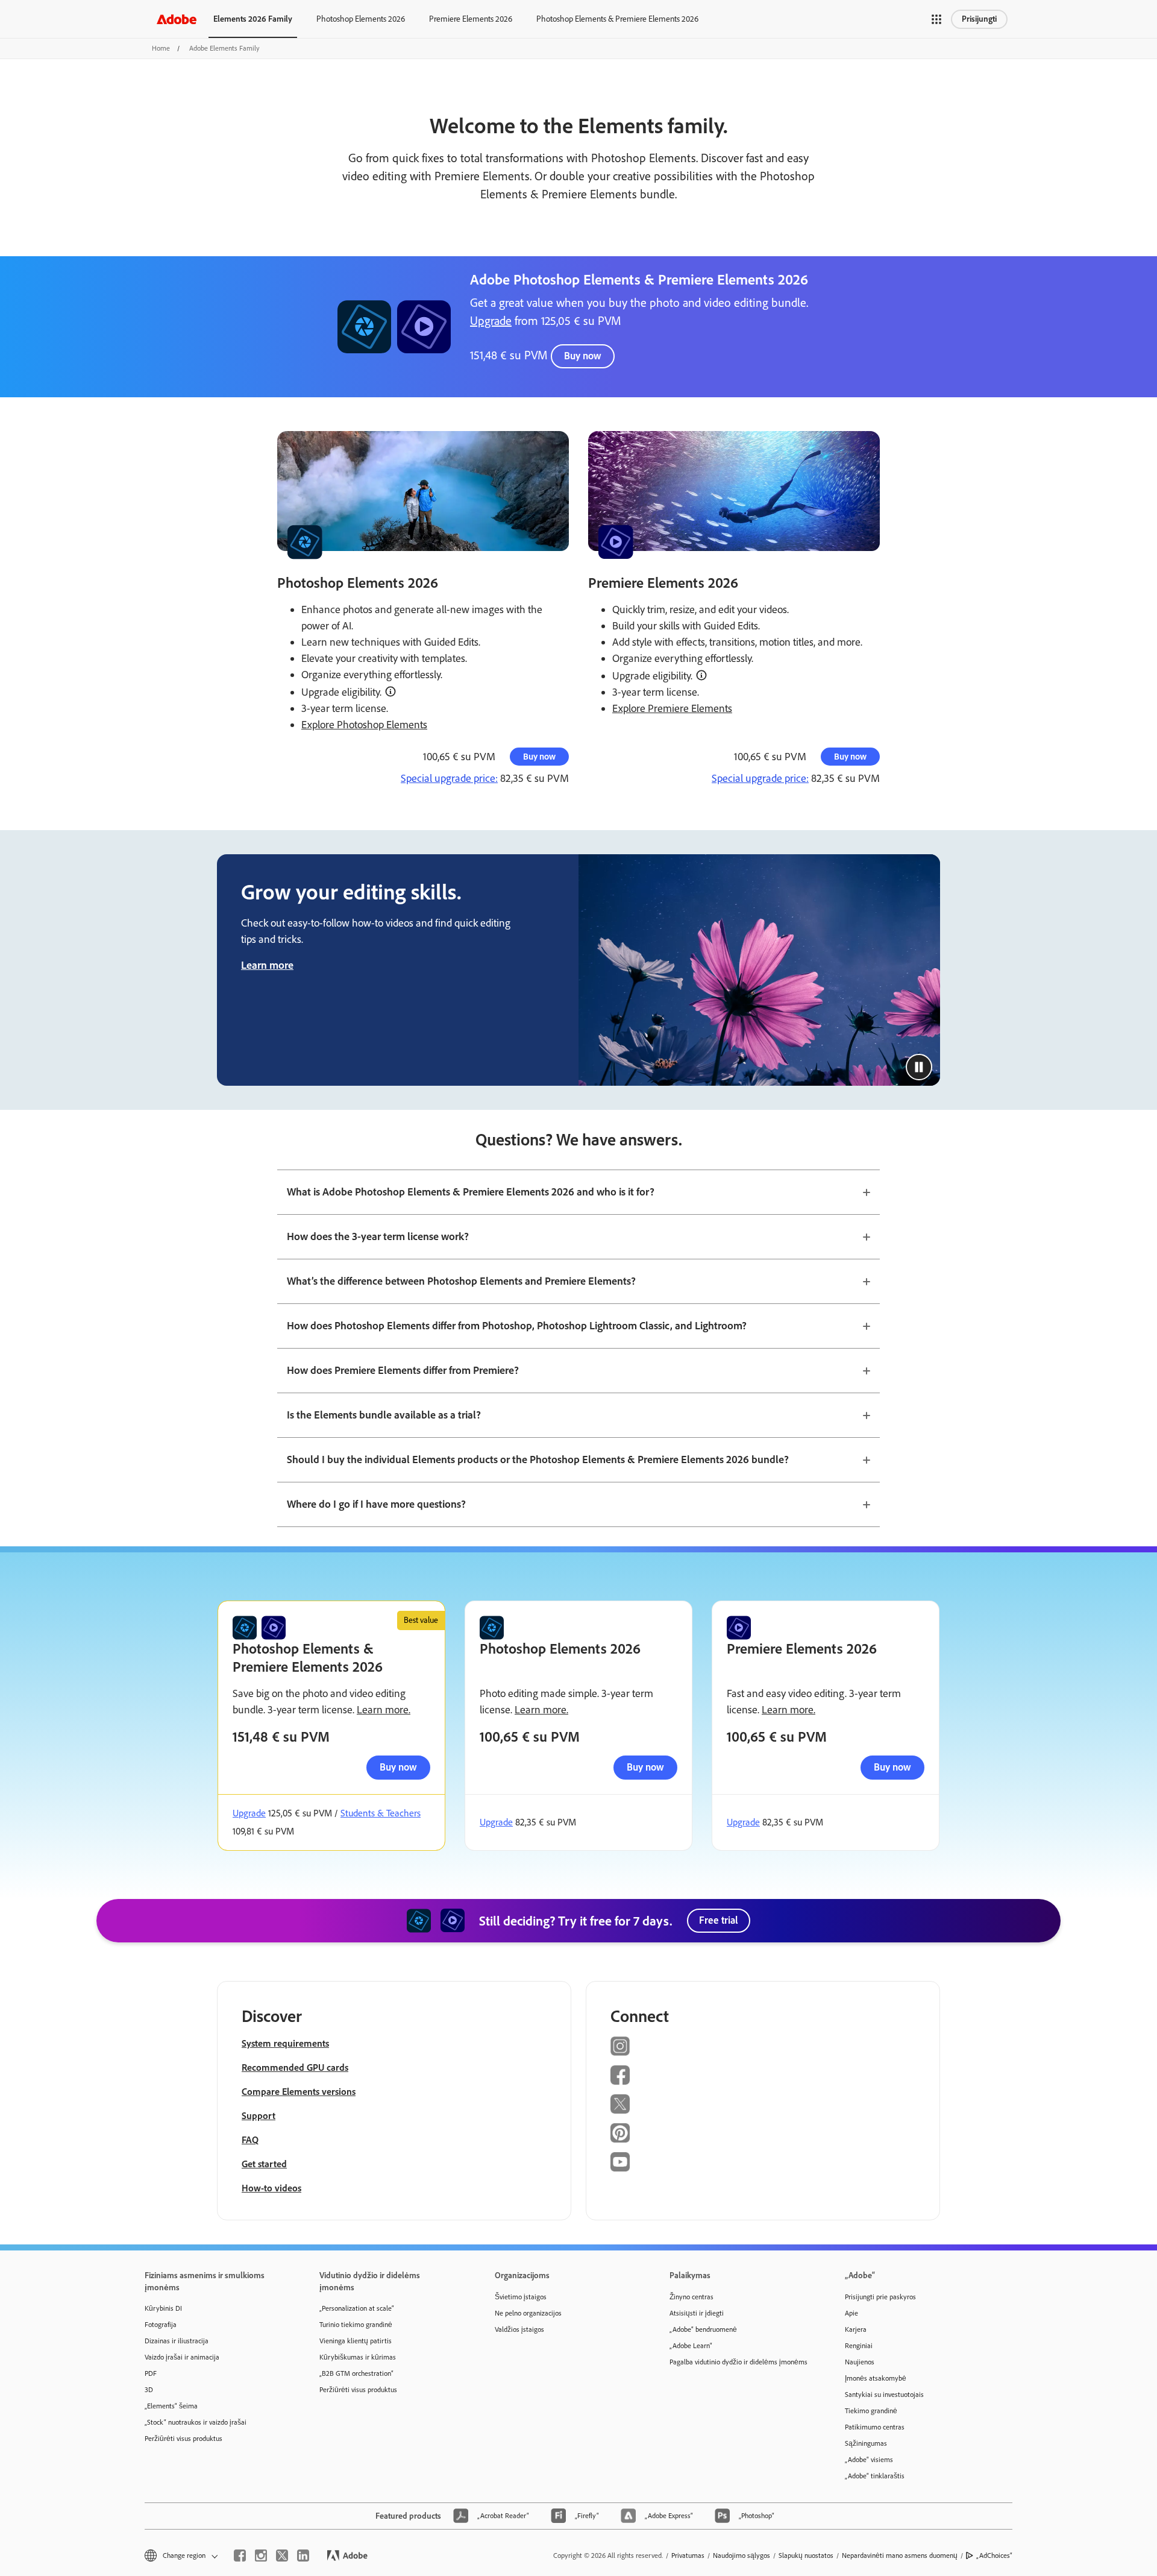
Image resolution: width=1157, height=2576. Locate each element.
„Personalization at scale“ (357, 2308)
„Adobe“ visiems (869, 2460)
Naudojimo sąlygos (742, 2556)
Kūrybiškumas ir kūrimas (358, 2357)
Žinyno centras (691, 2297)
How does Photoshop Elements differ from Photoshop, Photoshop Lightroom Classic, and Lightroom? (517, 1326)
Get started (264, 2164)
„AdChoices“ (994, 2556)
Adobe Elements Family (224, 48)
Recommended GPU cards (295, 2067)
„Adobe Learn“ (691, 2346)
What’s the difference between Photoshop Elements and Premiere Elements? (461, 1281)
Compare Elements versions (299, 2092)
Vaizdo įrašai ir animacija (182, 2357)
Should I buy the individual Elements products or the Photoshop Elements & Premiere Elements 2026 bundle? (538, 1460)
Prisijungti (979, 19)
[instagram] (261, 2556)
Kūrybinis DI (163, 2308)
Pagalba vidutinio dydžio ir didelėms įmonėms (738, 2362)
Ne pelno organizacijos (528, 2313)
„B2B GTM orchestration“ (356, 2373)
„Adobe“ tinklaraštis (875, 2476)
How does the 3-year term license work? (378, 1236)
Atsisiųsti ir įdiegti (697, 2313)
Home (161, 48)
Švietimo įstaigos (521, 2297)
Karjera (856, 2329)
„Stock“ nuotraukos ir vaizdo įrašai (196, 2422)
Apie (851, 2313)
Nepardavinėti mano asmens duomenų (900, 2556)
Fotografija (161, 2325)
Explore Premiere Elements (672, 708)
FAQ (250, 2140)
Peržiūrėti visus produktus (183, 2439)
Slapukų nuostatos (806, 2556)
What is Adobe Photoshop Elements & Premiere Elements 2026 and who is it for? (471, 1192)
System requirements (285, 2043)
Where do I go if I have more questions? (376, 1504)
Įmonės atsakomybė (876, 2378)
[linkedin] (303, 2556)
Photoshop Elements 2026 (361, 19)
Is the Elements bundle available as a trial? (384, 1415)
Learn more (267, 965)
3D (149, 2390)
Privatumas (688, 2556)
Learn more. (384, 1710)
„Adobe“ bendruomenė (703, 2329)
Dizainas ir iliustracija (177, 2341)
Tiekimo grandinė (871, 2411)
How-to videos (271, 2188)
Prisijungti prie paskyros (880, 2297)
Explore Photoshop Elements (364, 725)
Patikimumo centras (875, 2427)
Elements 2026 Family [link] (253, 19)
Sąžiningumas (866, 2443)
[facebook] (240, 2556)
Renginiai (859, 2346)
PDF (151, 2373)
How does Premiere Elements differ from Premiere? (403, 1370)
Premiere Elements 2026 (471, 19)
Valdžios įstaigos (519, 2329)
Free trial (719, 1920)
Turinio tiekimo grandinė (356, 2325)
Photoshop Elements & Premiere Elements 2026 (617, 19)
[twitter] (282, 2556)
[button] (936, 19)
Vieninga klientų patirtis (356, 2341)
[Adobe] (177, 19)
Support (259, 2116)
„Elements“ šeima (171, 2406)
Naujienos (860, 2362)
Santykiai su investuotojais (884, 2395)
